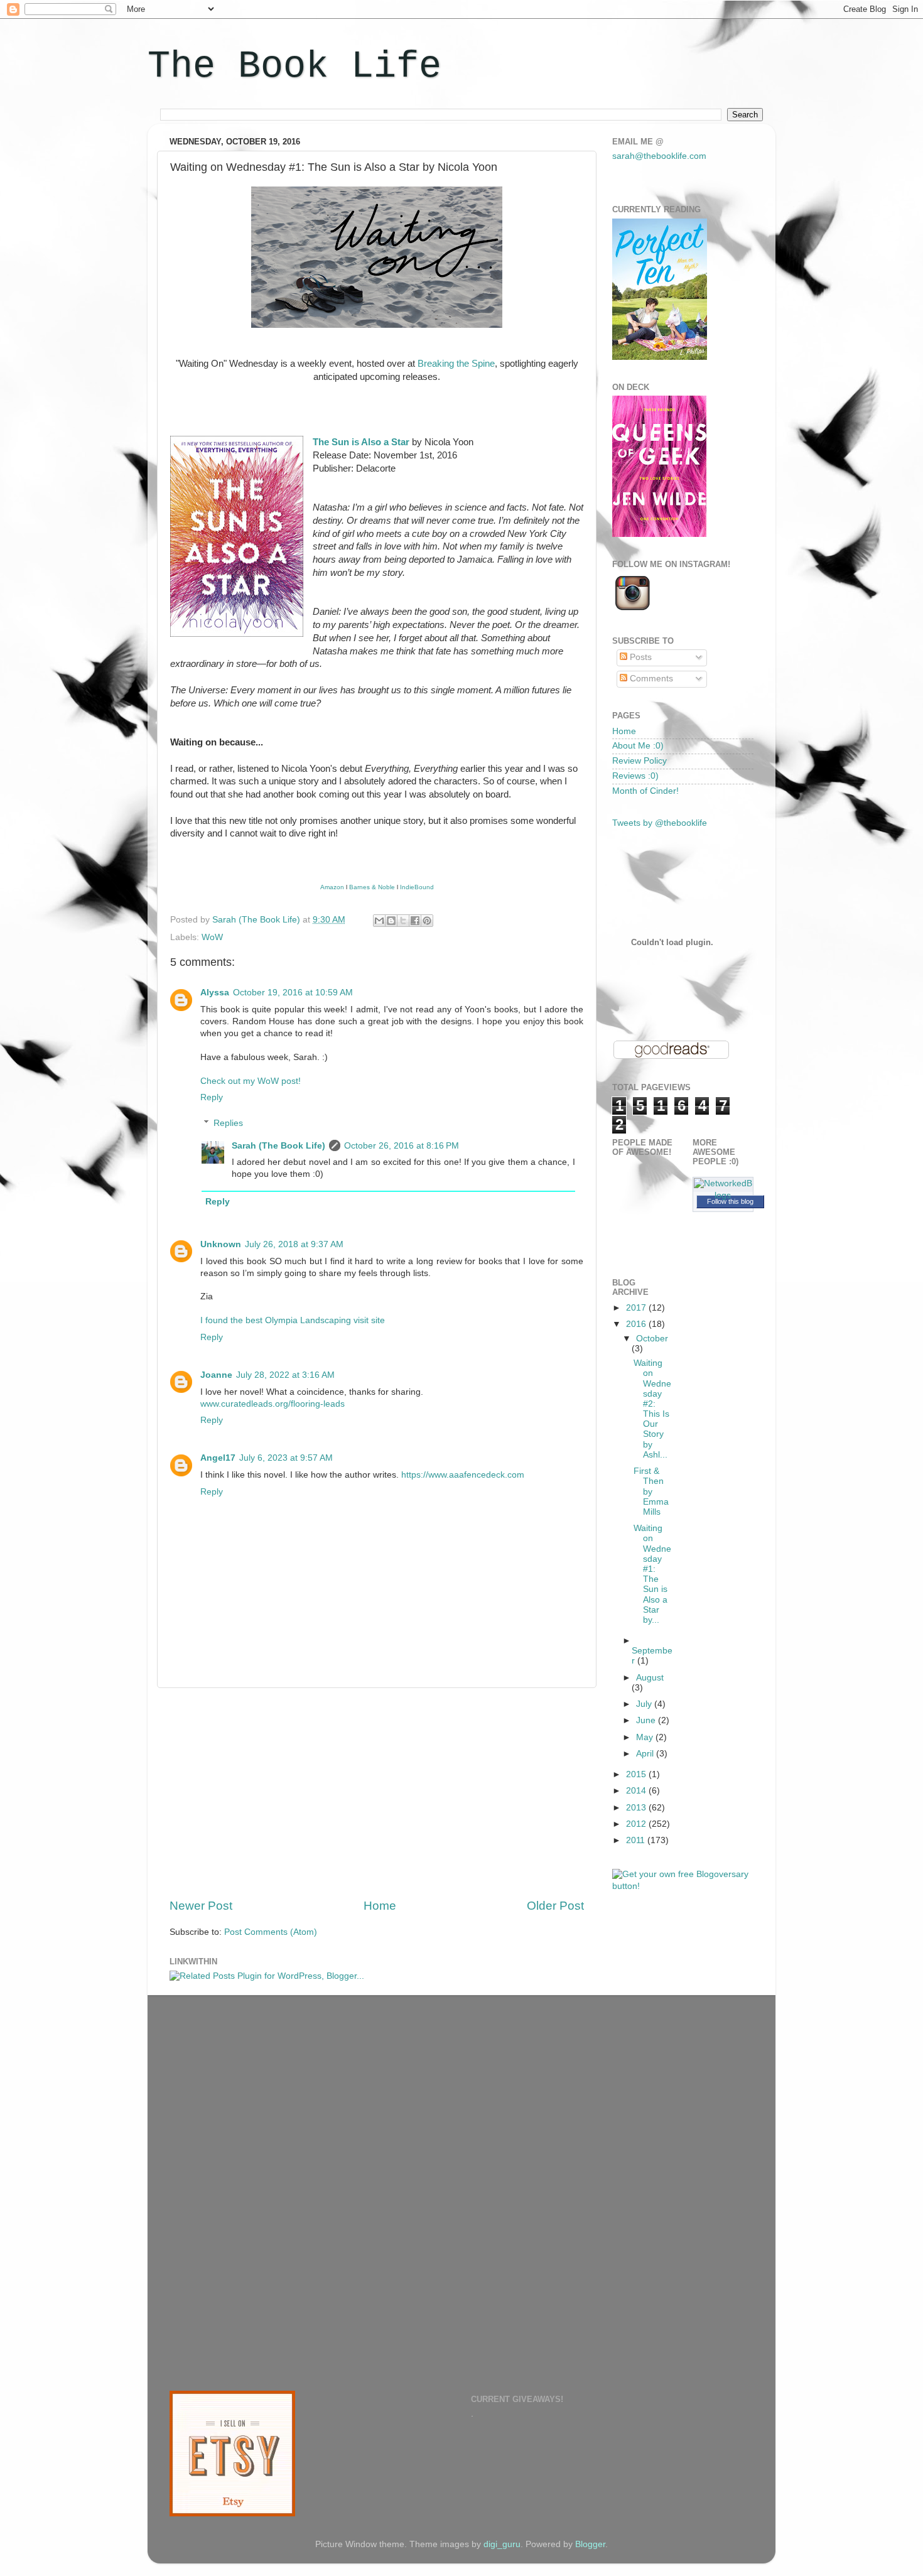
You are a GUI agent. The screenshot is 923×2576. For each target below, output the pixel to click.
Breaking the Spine (456, 364)
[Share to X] (403, 921)
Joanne (216, 1375)
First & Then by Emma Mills (651, 1491)
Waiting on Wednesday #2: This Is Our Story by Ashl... (652, 1409)
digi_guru (502, 2544)
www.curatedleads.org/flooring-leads (273, 1404)
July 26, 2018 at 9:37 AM (294, 1244)
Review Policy (640, 761)
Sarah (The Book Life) (278, 1146)
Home (380, 1906)
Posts (640, 657)
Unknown (221, 1244)
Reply (212, 1097)
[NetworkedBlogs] (723, 1195)
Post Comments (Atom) (271, 1932)
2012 (637, 1824)
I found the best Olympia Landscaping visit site (293, 1320)
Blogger (590, 2544)
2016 (637, 1324)
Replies (228, 1123)
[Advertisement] (377, 1793)
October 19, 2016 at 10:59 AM (293, 993)
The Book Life (294, 67)
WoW (212, 937)
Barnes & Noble (372, 887)
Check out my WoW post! (251, 1081)
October (652, 1339)
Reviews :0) (635, 776)
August (650, 1678)
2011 (637, 1840)
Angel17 (218, 1458)
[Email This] (379, 921)
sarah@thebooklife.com (659, 156)
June (647, 1720)
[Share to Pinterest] (427, 921)
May (646, 1737)
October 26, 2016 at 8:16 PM (402, 1146)
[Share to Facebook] (415, 921)
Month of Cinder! (645, 791)
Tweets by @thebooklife (660, 823)
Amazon (332, 887)
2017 (637, 1308)
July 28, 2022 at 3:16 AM (285, 1375)
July (645, 1704)
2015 (637, 1774)
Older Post (555, 1906)
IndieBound (417, 887)
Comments (650, 679)
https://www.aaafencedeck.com (463, 1475)
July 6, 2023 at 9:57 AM (286, 1458)
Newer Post (201, 1906)
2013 (637, 1808)
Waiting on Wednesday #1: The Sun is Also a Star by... (652, 1574)
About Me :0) (638, 746)
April (646, 1754)
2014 (637, 1791)
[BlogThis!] (391, 921)
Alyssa (215, 993)
